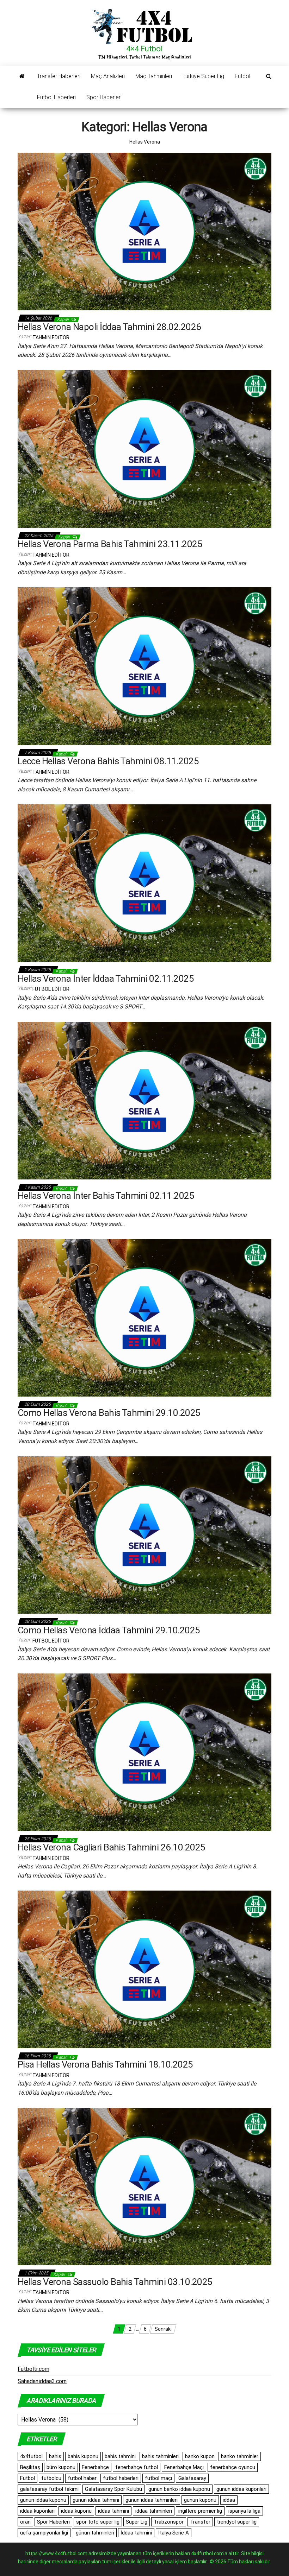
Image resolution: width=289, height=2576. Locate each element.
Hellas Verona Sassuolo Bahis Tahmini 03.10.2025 (115, 2282)
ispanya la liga (244, 2511)
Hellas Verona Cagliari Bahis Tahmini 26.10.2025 (112, 1847)
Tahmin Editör (51, 337)
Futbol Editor (51, 989)
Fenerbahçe (95, 2467)
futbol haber (82, 2478)
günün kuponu (200, 2500)
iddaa (229, 2500)
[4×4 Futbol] (22, 76)
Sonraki (163, 2329)
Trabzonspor (169, 2522)
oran (25, 2522)
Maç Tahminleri (154, 76)
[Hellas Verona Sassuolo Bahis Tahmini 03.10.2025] (144, 2186)
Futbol (242, 76)
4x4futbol (31, 2456)
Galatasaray (192, 2478)
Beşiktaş (30, 2467)
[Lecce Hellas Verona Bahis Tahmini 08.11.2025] (144, 666)
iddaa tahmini (113, 2511)
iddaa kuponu (76, 2511)
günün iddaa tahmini (96, 2500)
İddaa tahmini (136, 2533)
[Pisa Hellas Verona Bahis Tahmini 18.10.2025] (144, 1969)
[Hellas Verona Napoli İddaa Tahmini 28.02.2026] (144, 231)
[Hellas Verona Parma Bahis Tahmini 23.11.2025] (144, 448)
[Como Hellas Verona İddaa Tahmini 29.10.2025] (144, 1534)
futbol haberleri (121, 2478)
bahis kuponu (83, 2456)
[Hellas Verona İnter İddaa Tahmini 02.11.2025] (144, 883)
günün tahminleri (94, 2533)
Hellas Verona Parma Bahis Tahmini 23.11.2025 (110, 544)
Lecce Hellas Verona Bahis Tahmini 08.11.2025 (108, 761)
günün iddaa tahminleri (152, 2500)
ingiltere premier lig (200, 2511)
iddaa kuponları (37, 2511)
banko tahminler (240, 2456)
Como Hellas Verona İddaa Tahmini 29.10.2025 (109, 1630)
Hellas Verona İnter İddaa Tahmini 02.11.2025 (106, 979)
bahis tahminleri (160, 2456)
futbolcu (51, 2478)
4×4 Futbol (144, 49)
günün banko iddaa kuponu (179, 2489)
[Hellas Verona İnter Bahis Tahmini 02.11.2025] (144, 1100)
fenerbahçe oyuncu (233, 2467)
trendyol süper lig (237, 2522)
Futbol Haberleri (56, 97)
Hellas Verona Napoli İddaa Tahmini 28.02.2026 (109, 327)
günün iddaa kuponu (43, 2500)
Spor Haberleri (104, 97)
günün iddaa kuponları (241, 2489)
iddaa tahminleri (154, 2511)
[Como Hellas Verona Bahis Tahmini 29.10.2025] (144, 1317)
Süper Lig (137, 2522)
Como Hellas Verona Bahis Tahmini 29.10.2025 (109, 1413)
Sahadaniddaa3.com (42, 2381)
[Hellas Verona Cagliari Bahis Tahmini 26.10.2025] (144, 1752)
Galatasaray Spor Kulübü (113, 2489)
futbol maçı (158, 2478)
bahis (55, 2456)
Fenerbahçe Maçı (184, 2467)
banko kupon (200, 2456)
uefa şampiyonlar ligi (44, 2533)
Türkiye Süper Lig (203, 76)
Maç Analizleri (108, 76)
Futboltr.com (33, 2369)
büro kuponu (61, 2467)
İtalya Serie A (174, 2533)
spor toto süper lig (98, 2522)
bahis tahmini (120, 2456)
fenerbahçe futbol (137, 2467)
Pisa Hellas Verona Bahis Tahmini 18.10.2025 (105, 2064)
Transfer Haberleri (59, 76)
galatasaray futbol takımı (49, 2489)
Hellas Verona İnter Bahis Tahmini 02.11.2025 (106, 1196)
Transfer (200, 2522)
